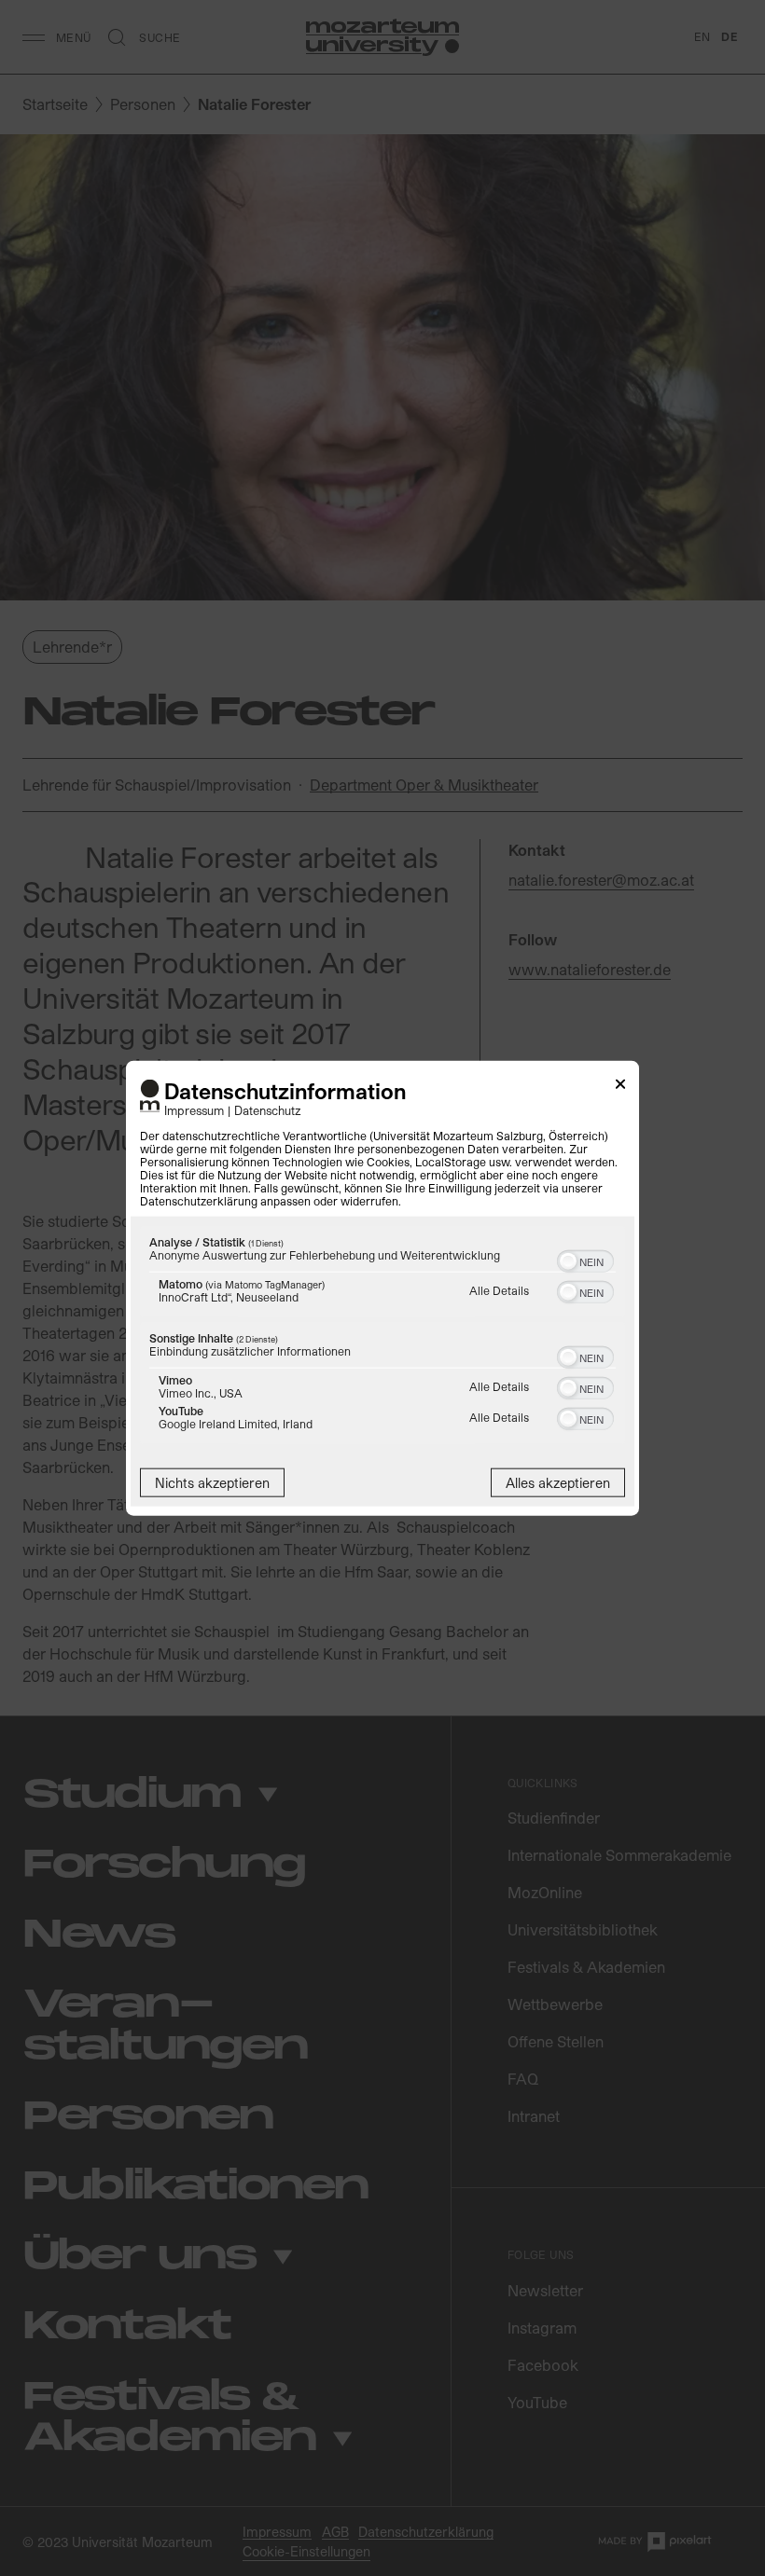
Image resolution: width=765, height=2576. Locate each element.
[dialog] (382, 1288)
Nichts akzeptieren (212, 1483)
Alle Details (499, 1290)
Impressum (194, 1110)
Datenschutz (268, 1110)
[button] (568, 1261)
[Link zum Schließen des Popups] (620, 1087)
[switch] (585, 1260)
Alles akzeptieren (558, 1483)
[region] (382, 1337)
